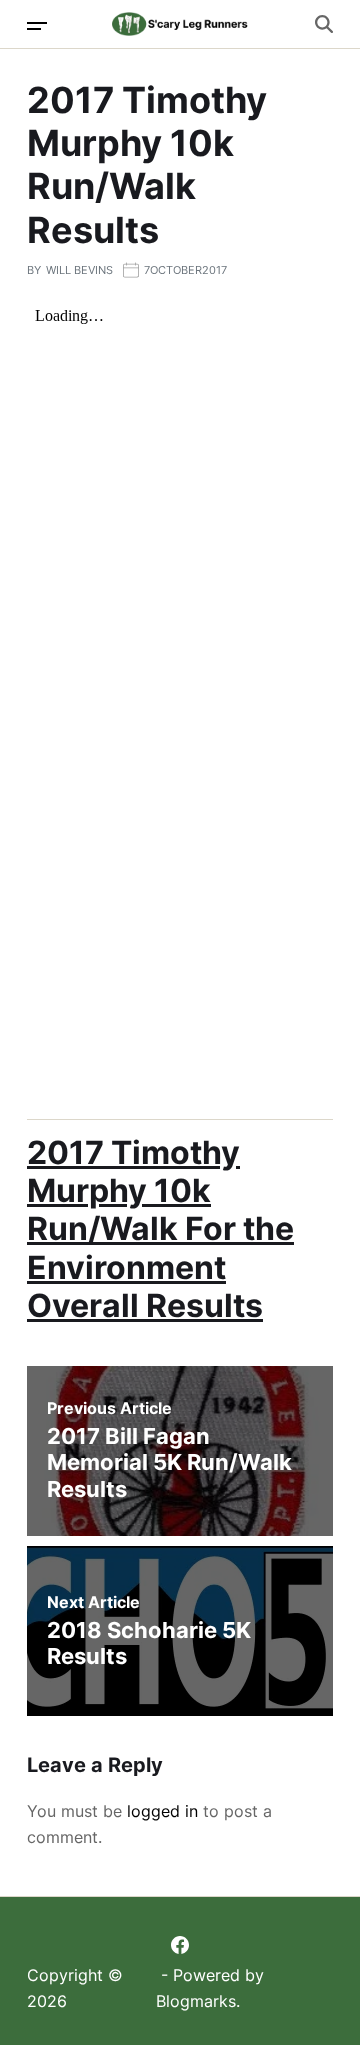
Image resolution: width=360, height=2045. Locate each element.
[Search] (324, 24)
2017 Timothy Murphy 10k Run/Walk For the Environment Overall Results (160, 1229)
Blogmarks (196, 2001)
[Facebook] (180, 1945)
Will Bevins (79, 270)
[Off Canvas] (37, 26)
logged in (162, 1811)
